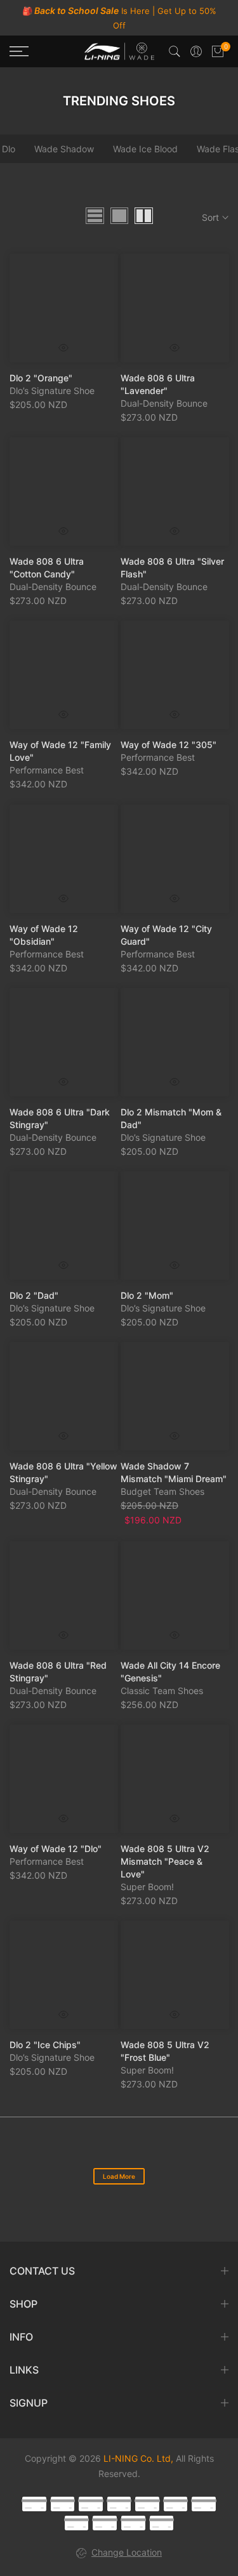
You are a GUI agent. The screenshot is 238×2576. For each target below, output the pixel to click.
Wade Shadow (64, 149)
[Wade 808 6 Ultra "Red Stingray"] (64, 1595)
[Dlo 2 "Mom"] (175, 1226)
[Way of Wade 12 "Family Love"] (64, 675)
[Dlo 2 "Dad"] (64, 1226)
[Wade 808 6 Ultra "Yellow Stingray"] (64, 1396)
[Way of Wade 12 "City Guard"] (175, 859)
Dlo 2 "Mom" (147, 1295)
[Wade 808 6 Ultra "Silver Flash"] (175, 491)
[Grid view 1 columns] (119, 216)
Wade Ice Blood (145, 149)
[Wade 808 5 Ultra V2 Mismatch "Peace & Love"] (175, 1779)
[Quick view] (63, 347)
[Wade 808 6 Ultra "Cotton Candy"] (64, 491)
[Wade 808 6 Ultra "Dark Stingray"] (64, 1042)
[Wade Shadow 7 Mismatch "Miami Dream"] (175, 1396)
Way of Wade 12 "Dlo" (56, 1848)
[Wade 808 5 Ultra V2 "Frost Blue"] (175, 1975)
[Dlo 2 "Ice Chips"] (64, 1975)
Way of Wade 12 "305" (169, 745)
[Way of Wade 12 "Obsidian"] (64, 859)
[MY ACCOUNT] (196, 51)
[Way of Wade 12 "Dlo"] (64, 1779)
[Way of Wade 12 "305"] (175, 675)
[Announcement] (119, 18)
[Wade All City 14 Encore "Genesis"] (175, 1595)
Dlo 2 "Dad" (34, 1295)
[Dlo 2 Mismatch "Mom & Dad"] (175, 1042)
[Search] (175, 51)
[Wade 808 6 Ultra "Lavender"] (175, 308)
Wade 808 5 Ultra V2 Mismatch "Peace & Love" (165, 1861)
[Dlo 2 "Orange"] (64, 308)
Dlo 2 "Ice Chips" (45, 2045)
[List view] (95, 216)
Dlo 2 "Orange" (41, 377)
